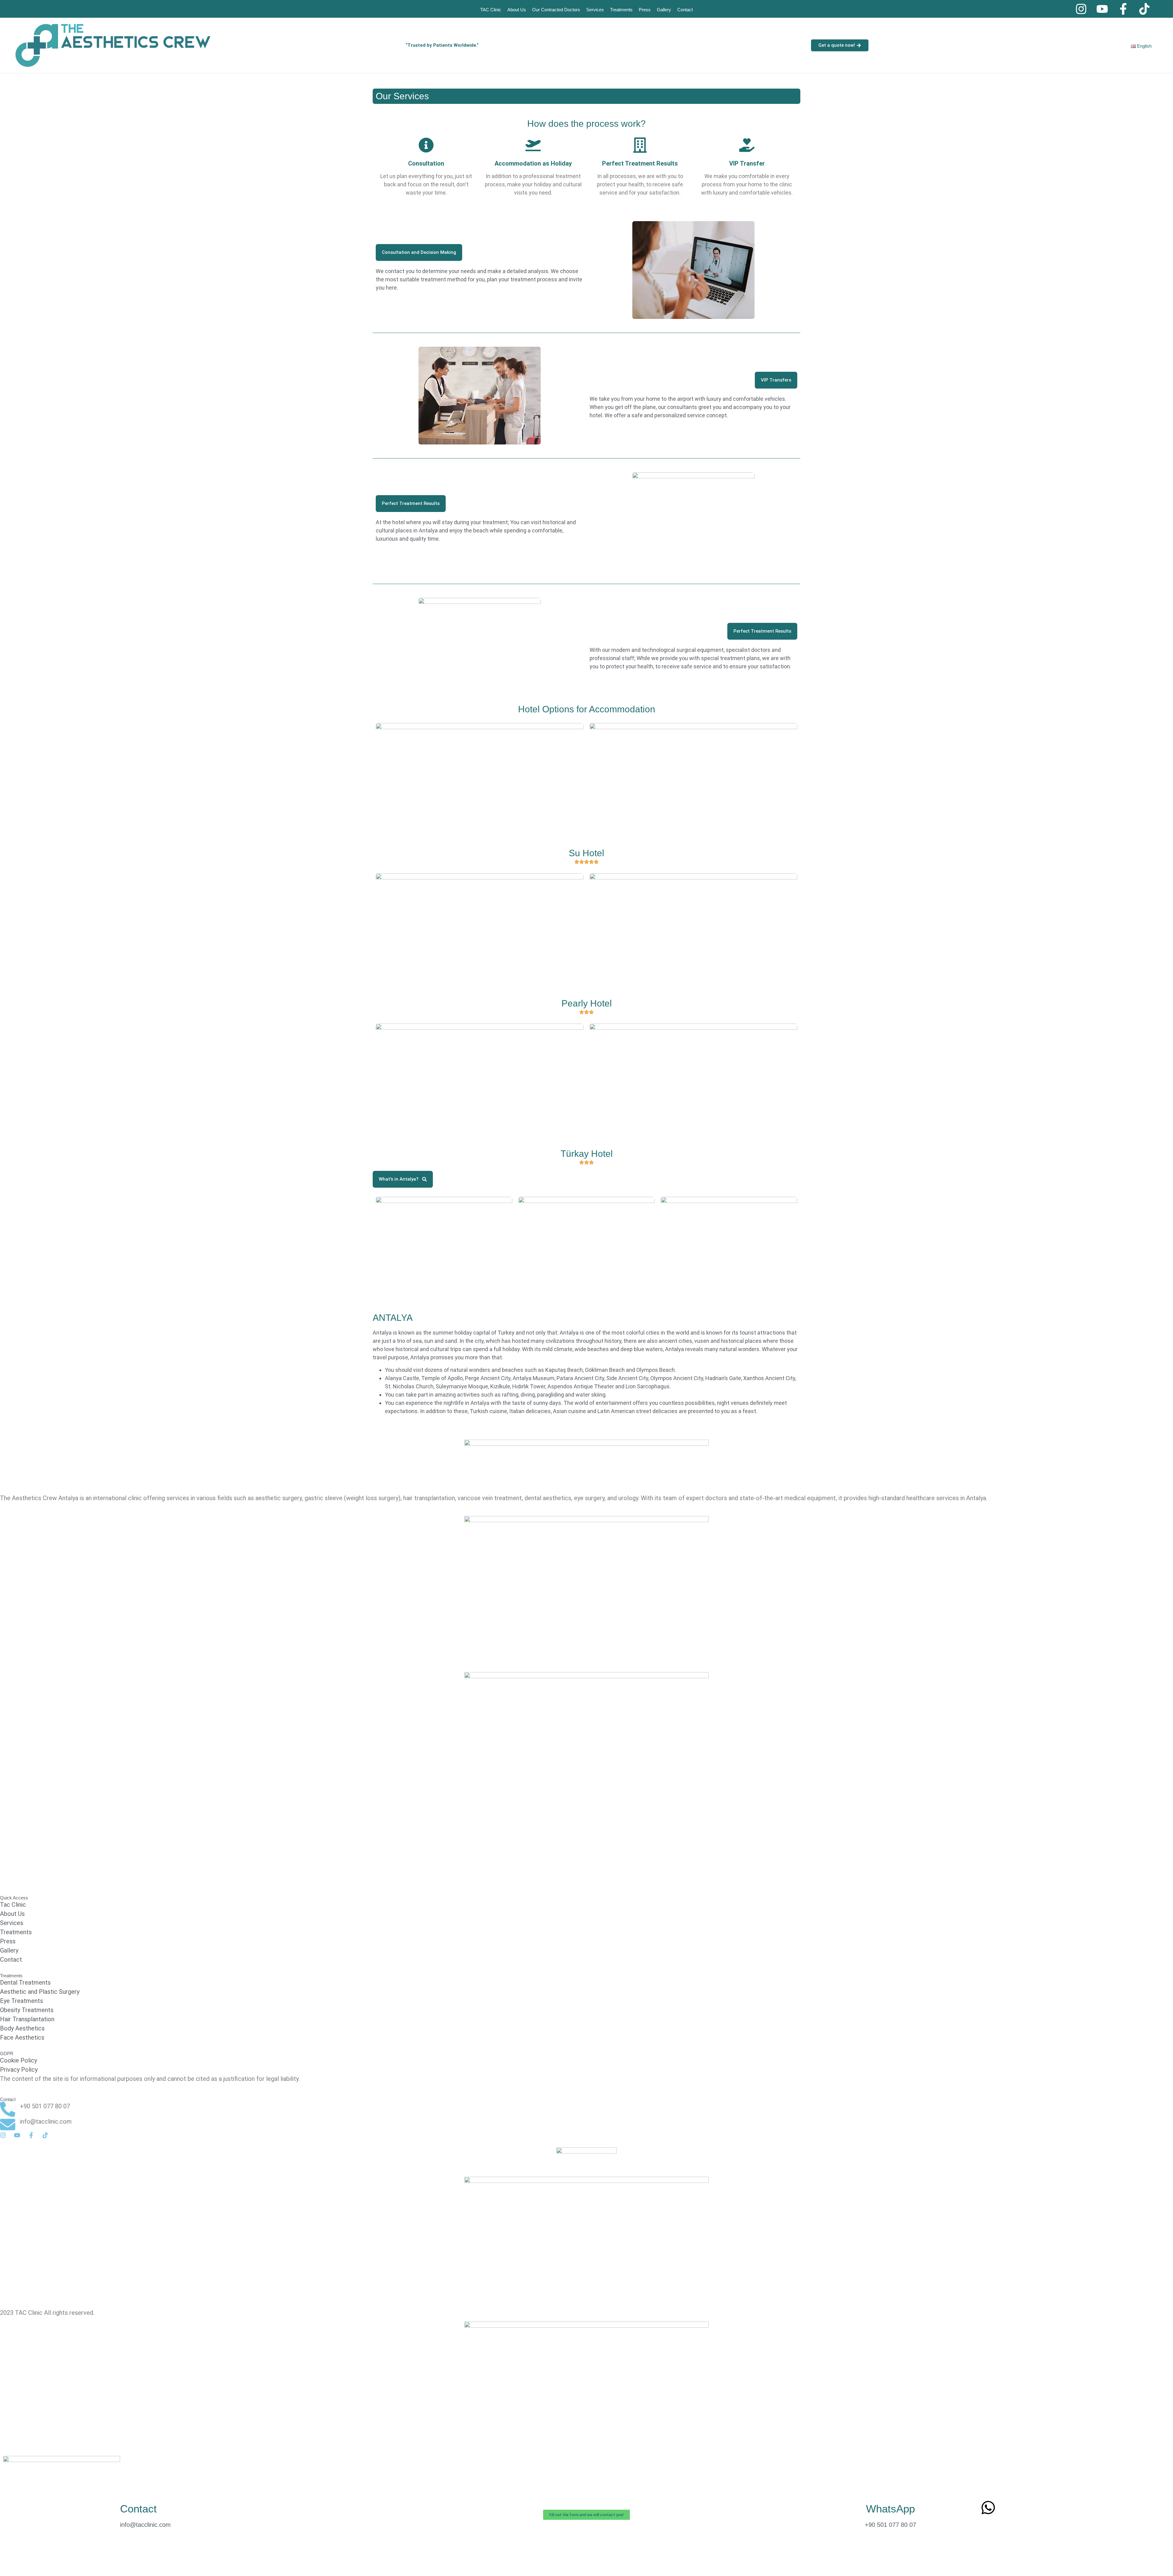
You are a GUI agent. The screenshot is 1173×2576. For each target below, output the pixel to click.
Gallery (664, 10)
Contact (685, 10)
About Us (517, 10)
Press (645, 10)
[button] (419, 252)
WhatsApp (890, 2509)
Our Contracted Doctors (556, 10)
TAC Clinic (491, 10)
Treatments (621, 10)
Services (595, 10)
